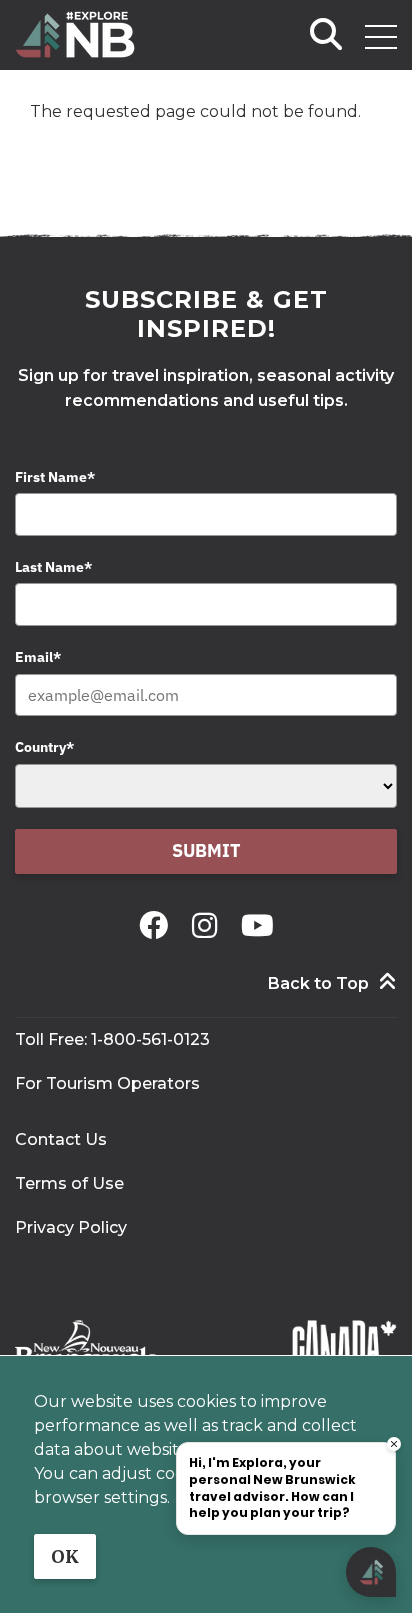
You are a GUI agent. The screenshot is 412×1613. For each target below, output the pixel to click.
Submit (206, 850)
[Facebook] (157, 925)
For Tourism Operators (107, 1083)
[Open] (381, 37)
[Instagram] (208, 925)
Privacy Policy (71, 1227)
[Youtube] (257, 925)
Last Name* (53, 567)
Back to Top (318, 983)
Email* (38, 657)
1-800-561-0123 (150, 1039)
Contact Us (61, 1139)
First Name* (55, 477)
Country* (44, 747)
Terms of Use (69, 1183)
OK (65, 1556)
